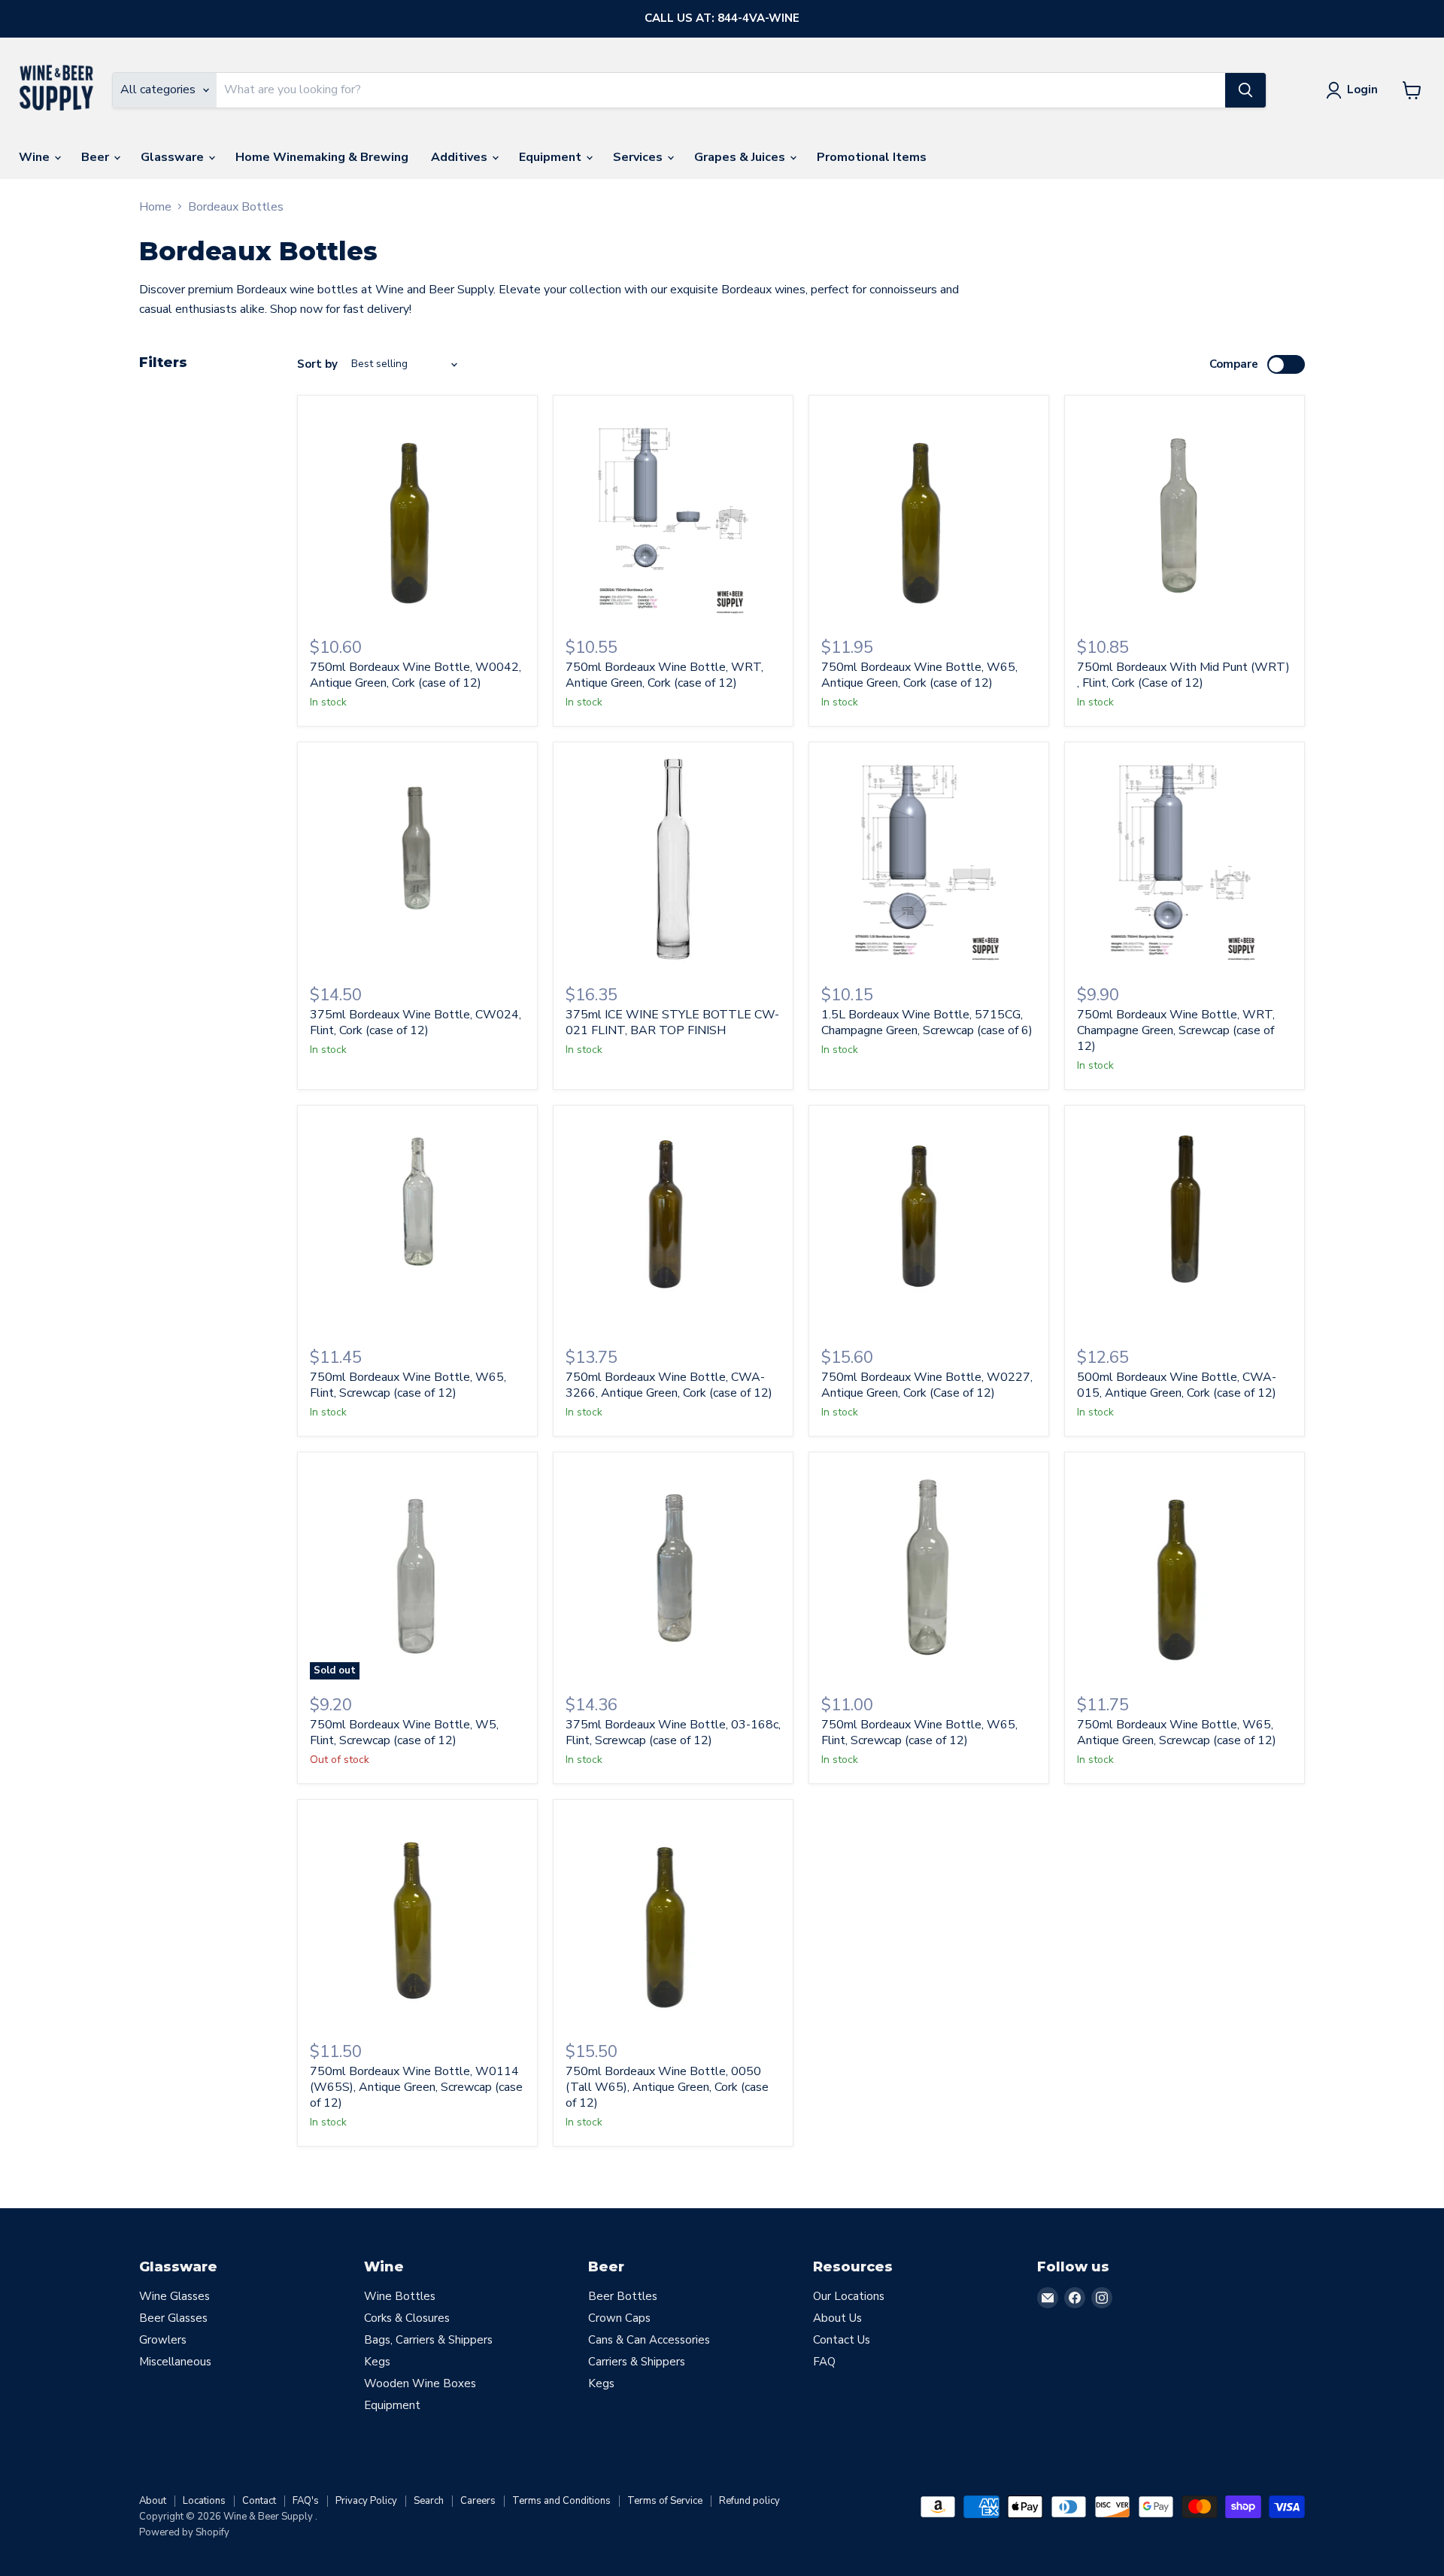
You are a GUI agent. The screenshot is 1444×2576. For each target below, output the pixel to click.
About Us (837, 2318)
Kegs (377, 2362)
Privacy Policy (366, 2501)
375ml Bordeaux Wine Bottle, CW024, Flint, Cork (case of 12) (416, 1023)
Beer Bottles (623, 2296)
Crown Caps (619, 2318)
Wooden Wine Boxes (420, 2383)
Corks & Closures (407, 2318)
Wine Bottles (400, 2296)
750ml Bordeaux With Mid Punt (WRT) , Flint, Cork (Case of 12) (1183, 675)
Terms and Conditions (561, 2501)
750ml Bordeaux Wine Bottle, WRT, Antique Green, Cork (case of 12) (664, 675)
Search (429, 2501)
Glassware (174, 157)
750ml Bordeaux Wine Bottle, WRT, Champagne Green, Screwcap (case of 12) (1176, 1030)
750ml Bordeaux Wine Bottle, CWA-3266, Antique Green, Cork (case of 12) (669, 1385)
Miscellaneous (175, 2362)
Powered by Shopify (184, 2532)
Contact (259, 2501)
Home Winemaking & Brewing (322, 157)
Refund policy (749, 2501)
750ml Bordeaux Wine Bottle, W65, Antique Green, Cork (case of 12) (919, 675)
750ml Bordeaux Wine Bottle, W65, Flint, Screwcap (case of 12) (408, 1385)
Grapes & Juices (741, 157)
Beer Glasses (173, 2318)
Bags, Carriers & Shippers (428, 2340)
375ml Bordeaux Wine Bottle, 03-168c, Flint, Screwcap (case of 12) (673, 1733)
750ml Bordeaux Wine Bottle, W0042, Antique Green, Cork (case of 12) (416, 675)
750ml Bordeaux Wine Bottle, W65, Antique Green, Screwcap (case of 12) (1177, 1733)
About (153, 2501)
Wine (36, 157)
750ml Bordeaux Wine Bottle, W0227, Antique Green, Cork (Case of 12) (927, 1385)
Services (639, 157)
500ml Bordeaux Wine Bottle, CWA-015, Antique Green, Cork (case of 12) (1177, 1385)
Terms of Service (665, 2501)
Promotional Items (872, 157)
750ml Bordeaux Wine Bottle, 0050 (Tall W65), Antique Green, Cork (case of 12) (667, 2087)
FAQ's (306, 2501)
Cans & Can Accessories (649, 2340)
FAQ (824, 2362)
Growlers (163, 2340)
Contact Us (842, 2340)
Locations (204, 2501)
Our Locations (849, 2296)
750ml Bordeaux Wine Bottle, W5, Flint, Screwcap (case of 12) (404, 1733)
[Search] (1245, 90)
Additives (461, 157)
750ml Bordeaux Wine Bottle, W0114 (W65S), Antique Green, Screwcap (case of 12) (416, 2087)
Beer (97, 157)
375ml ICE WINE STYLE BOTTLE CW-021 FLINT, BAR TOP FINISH (672, 1023)
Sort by (317, 364)
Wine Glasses (174, 2296)
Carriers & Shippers (637, 2362)
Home (155, 207)
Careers (478, 2501)
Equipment (552, 157)
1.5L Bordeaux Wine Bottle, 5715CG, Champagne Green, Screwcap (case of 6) (927, 1023)
